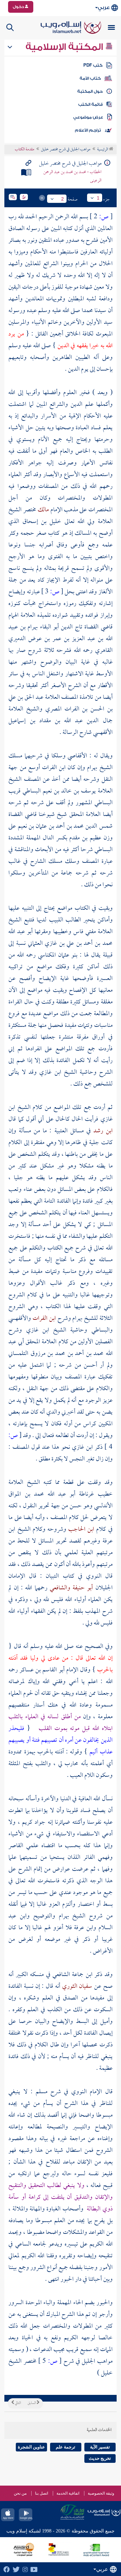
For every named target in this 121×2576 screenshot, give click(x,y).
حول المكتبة (90, 91)
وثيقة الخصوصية (101, 2493)
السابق (32, 2403)
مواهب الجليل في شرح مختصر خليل (66, 150)
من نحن (20, 2493)
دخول (19, 7)
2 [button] (63, 199)
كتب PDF (93, 65)
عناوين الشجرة (31, 2447)
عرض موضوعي (88, 117)
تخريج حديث (100, 2458)
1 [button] (98, 198)
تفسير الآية (100, 2447)
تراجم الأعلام (88, 130)
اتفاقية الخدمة (68, 2493)
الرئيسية (103, 150)
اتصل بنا (42, 2493)
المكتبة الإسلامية (65, 47)
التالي (17, 2403)
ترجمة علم (66, 2447)
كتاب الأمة (90, 78)
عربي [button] (104, 8)
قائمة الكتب (91, 104)
